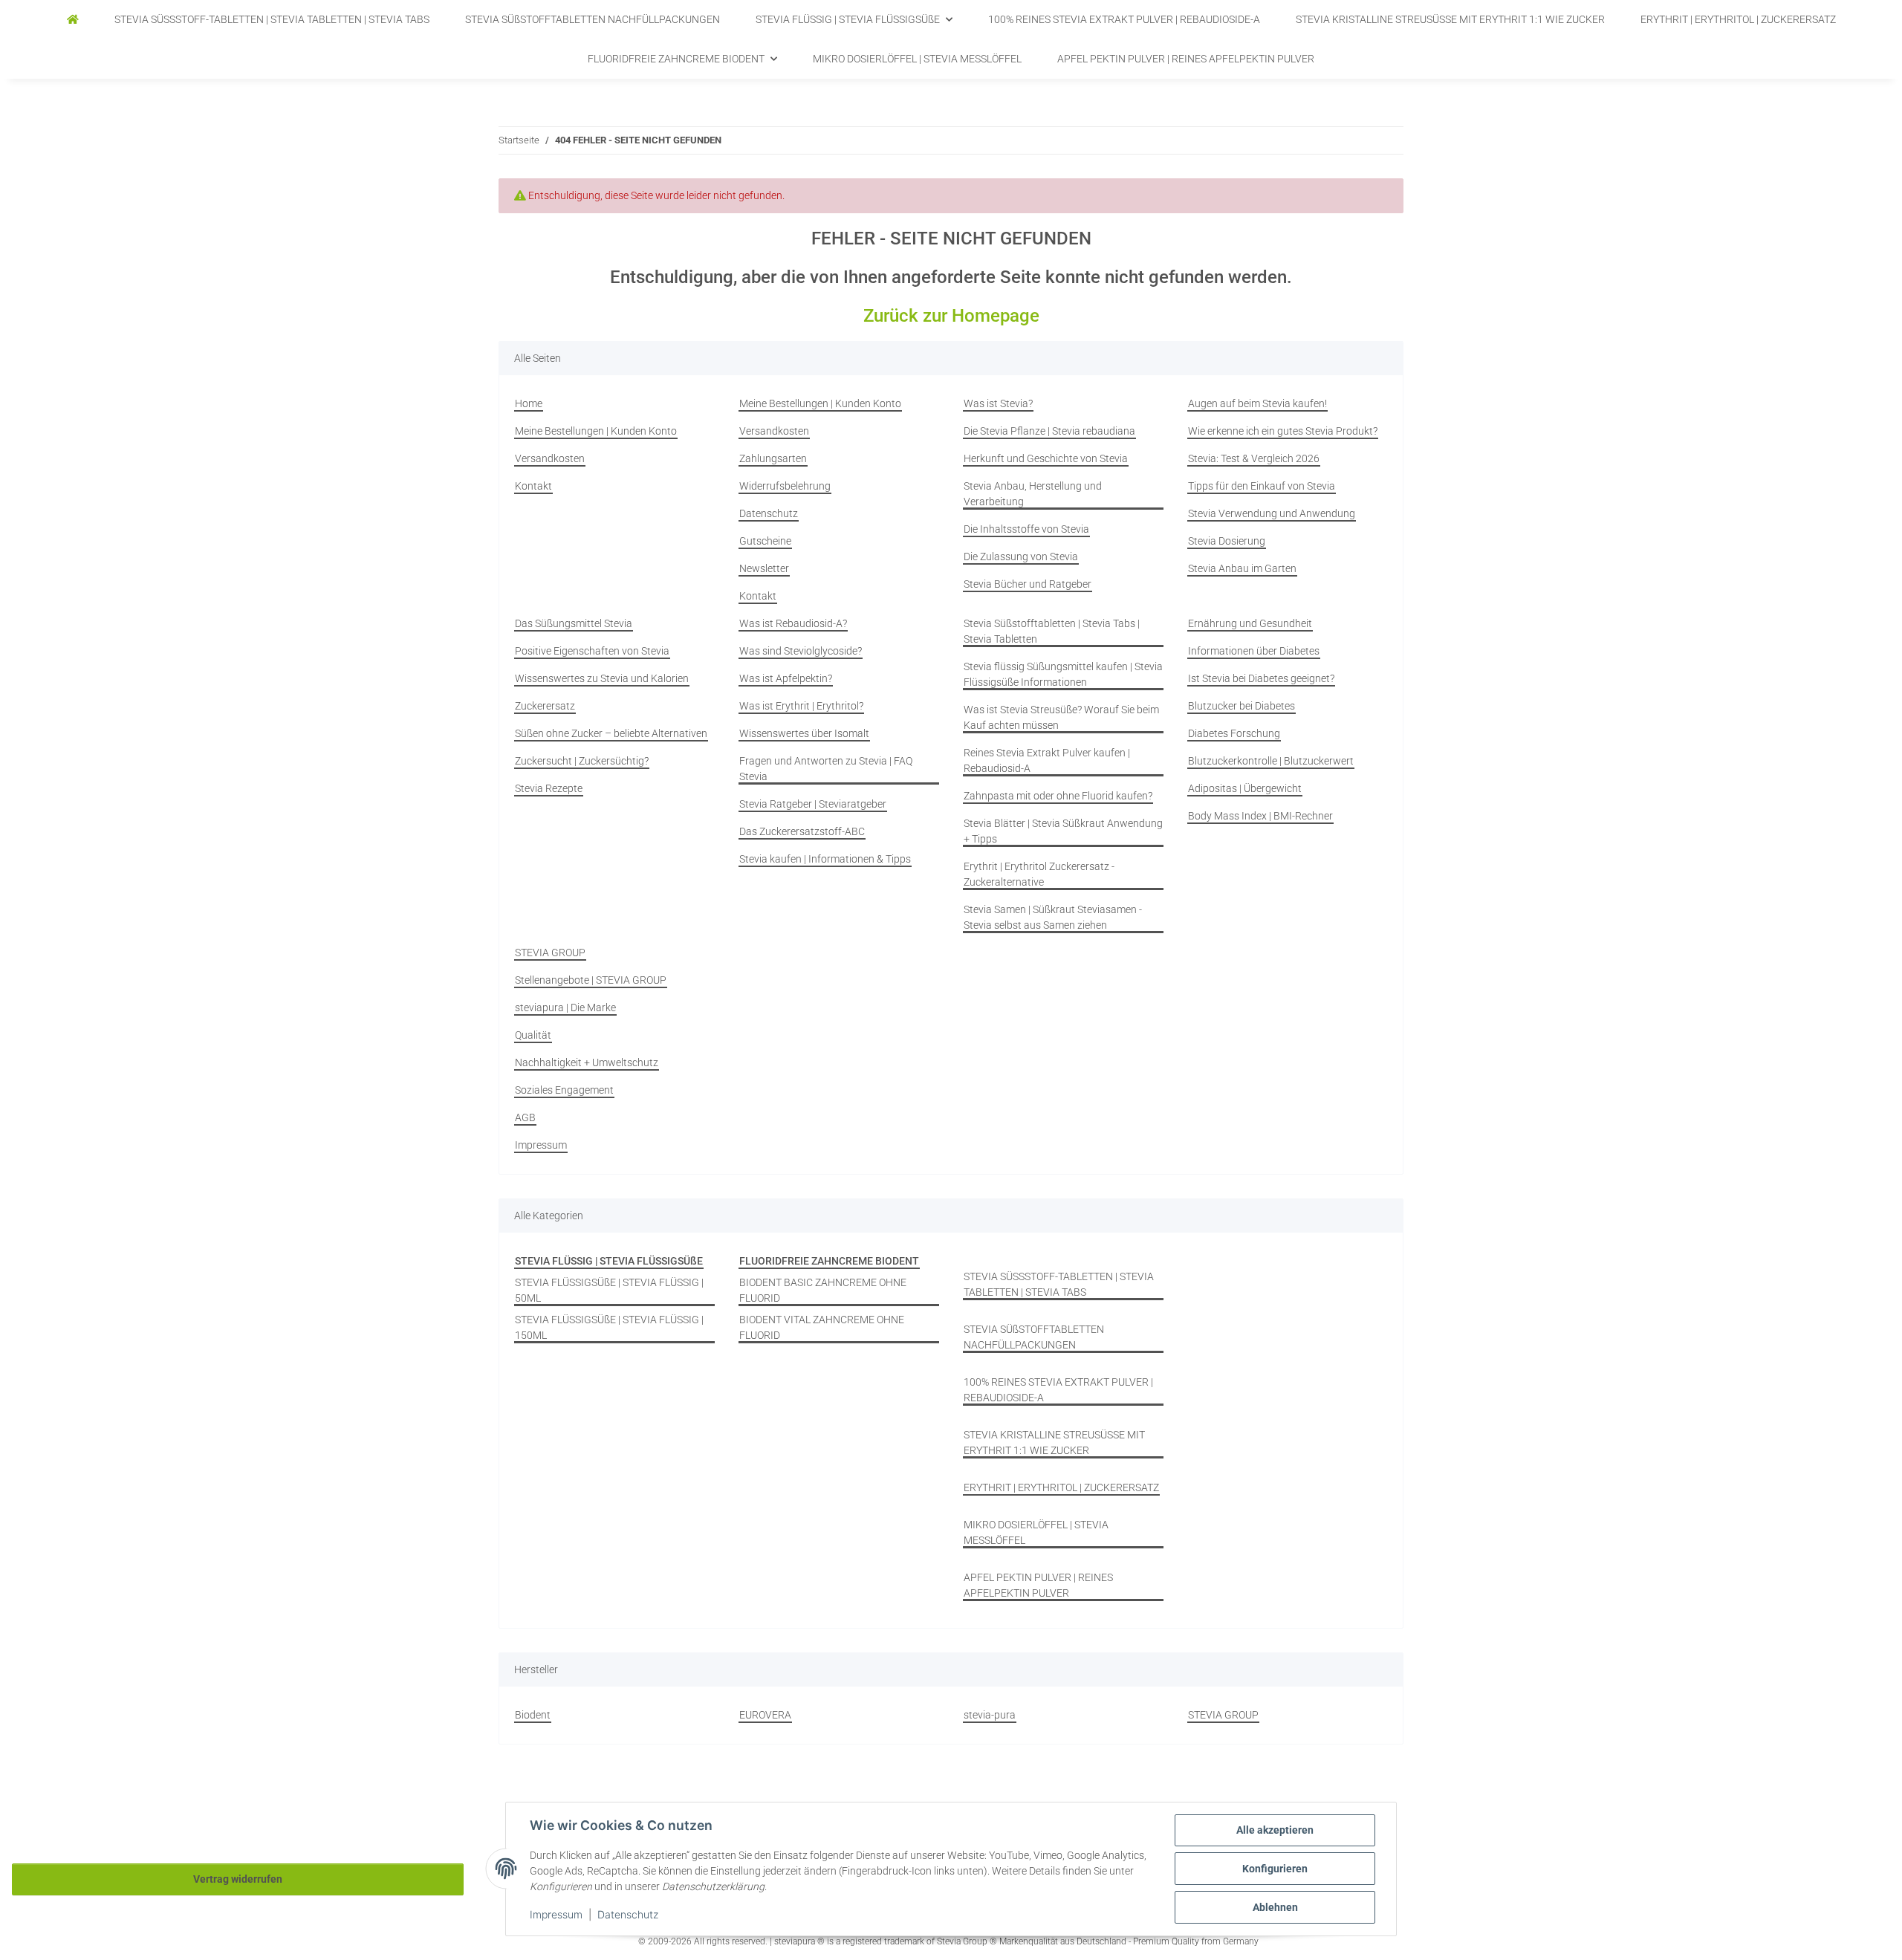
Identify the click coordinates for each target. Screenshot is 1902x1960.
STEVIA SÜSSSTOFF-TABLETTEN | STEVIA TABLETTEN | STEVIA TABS (1059, 1284)
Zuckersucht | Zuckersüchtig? (582, 761)
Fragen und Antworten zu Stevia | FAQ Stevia (826, 769)
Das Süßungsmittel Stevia (574, 623)
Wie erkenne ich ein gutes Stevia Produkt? (1283, 431)
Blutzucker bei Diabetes (1242, 706)
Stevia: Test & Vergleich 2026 (1254, 458)
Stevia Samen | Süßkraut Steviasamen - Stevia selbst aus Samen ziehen (1053, 917)
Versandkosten (550, 458)
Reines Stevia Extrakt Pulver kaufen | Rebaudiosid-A (1047, 760)
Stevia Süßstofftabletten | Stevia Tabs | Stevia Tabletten (1052, 631)
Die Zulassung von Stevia (1021, 556)
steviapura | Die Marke (565, 1007)
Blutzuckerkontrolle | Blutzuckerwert (1271, 761)
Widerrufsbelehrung (785, 486)
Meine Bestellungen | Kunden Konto (596, 431)
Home (529, 403)
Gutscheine (765, 541)
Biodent (533, 1715)
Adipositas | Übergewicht (1245, 788)
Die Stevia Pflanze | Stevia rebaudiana (1049, 431)
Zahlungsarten (773, 458)
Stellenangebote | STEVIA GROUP (591, 980)
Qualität (533, 1035)
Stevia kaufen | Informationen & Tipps (825, 859)
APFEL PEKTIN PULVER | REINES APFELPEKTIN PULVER (1038, 1585)
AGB (525, 1117)
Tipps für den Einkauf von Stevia (1262, 486)
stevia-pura (990, 1715)
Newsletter (764, 568)
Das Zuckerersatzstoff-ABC (802, 831)
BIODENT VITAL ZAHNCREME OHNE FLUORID (822, 1327)
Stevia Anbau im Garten (1242, 568)
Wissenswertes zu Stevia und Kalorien (602, 678)
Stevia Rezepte (549, 788)
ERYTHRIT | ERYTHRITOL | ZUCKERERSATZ (1061, 1487)
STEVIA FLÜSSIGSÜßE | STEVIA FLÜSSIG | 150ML (609, 1327)
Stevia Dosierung (1227, 541)
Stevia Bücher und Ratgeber (1028, 584)
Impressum (556, 1914)
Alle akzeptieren (1275, 1830)
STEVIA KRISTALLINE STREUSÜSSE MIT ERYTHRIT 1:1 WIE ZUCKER (1054, 1443)
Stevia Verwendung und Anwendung (1272, 513)
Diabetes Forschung (1234, 733)
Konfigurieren (1275, 1869)
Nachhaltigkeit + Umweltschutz (587, 1062)
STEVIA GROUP (550, 953)
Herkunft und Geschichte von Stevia (1046, 458)
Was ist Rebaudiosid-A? (793, 623)
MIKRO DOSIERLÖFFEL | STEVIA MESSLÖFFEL (1036, 1532)
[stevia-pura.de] (73, 20)
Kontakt (533, 486)
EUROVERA (765, 1715)
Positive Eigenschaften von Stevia (592, 651)
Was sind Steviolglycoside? (801, 651)
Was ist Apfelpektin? (786, 678)
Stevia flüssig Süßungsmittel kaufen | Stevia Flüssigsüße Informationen (1063, 674)
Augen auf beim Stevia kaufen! (1257, 403)
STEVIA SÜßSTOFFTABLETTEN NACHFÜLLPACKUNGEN (1034, 1337)
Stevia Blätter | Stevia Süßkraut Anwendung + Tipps (1063, 831)
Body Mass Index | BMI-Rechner (1260, 816)
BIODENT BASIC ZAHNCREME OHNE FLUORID (823, 1290)
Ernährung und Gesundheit (1250, 623)
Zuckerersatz (545, 706)
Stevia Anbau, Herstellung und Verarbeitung (1033, 494)
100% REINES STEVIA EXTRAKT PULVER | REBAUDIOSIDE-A (1058, 1390)
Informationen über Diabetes (1254, 651)
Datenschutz (628, 1914)
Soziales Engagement (564, 1090)
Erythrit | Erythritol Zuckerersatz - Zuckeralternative (1039, 874)
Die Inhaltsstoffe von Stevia (1026, 529)
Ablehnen (1275, 1907)
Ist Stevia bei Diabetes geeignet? (1261, 678)
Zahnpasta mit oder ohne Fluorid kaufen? (1058, 796)
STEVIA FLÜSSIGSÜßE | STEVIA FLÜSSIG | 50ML (609, 1290)
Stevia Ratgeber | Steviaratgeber (813, 804)
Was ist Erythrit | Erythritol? (801, 706)
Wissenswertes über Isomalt (804, 733)
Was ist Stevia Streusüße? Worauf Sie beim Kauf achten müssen (1061, 717)
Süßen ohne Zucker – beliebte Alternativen (611, 733)
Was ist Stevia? (998, 403)
